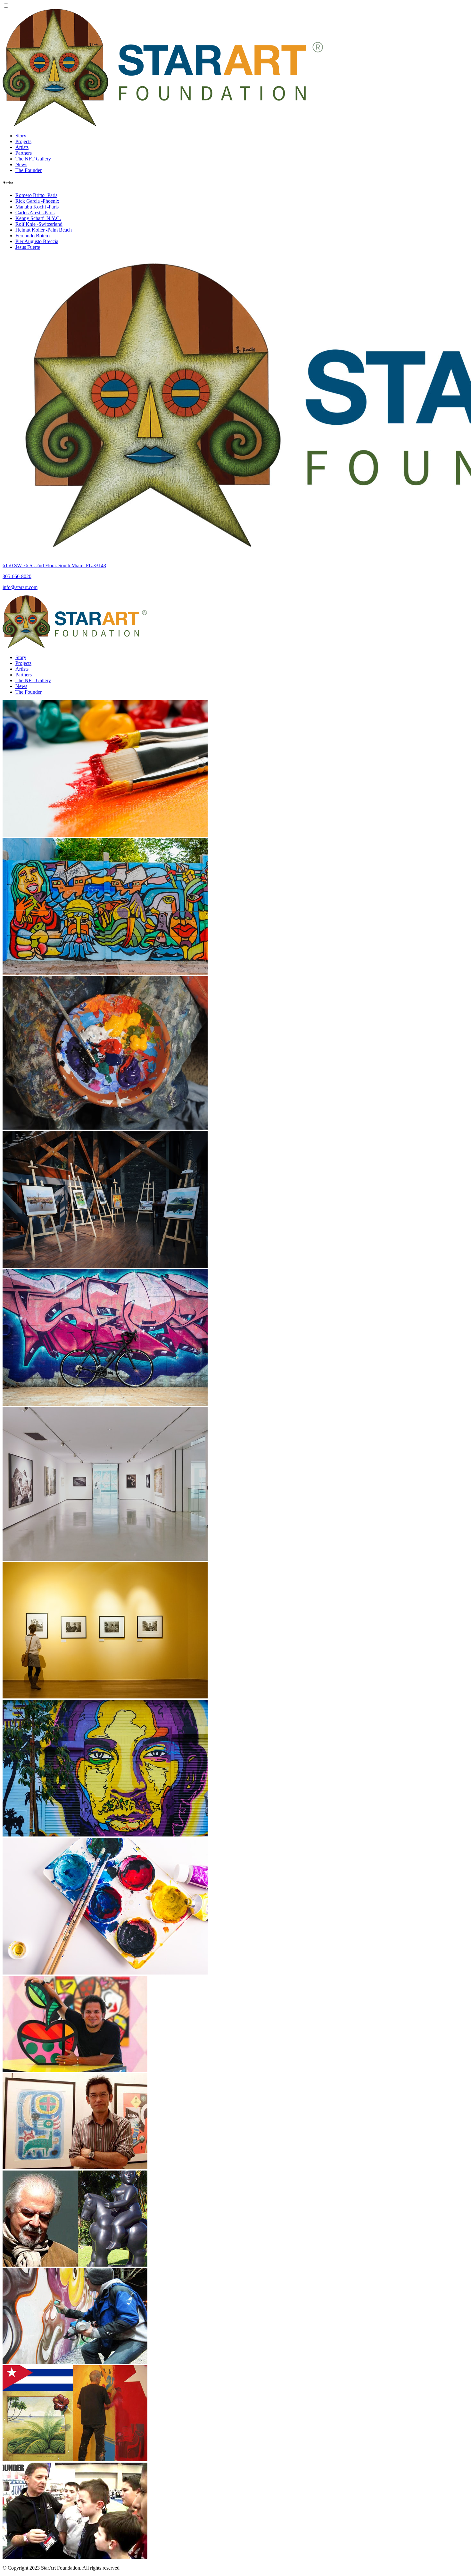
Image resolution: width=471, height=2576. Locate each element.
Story (21, 136)
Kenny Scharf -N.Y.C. (38, 218)
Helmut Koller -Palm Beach (44, 230)
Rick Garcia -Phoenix (37, 201)
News (21, 164)
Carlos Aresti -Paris (35, 213)
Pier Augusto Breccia (37, 241)
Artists (22, 147)
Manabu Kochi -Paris (37, 207)
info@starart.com (20, 587)
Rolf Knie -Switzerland (39, 224)
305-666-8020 (17, 576)
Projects (23, 141)
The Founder (29, 170)
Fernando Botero (33, 236)
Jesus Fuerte (28, 247)
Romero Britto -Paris (36, 195)
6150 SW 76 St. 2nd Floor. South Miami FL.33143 (54, 565)
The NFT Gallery (33, 159)
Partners (24, 153)
